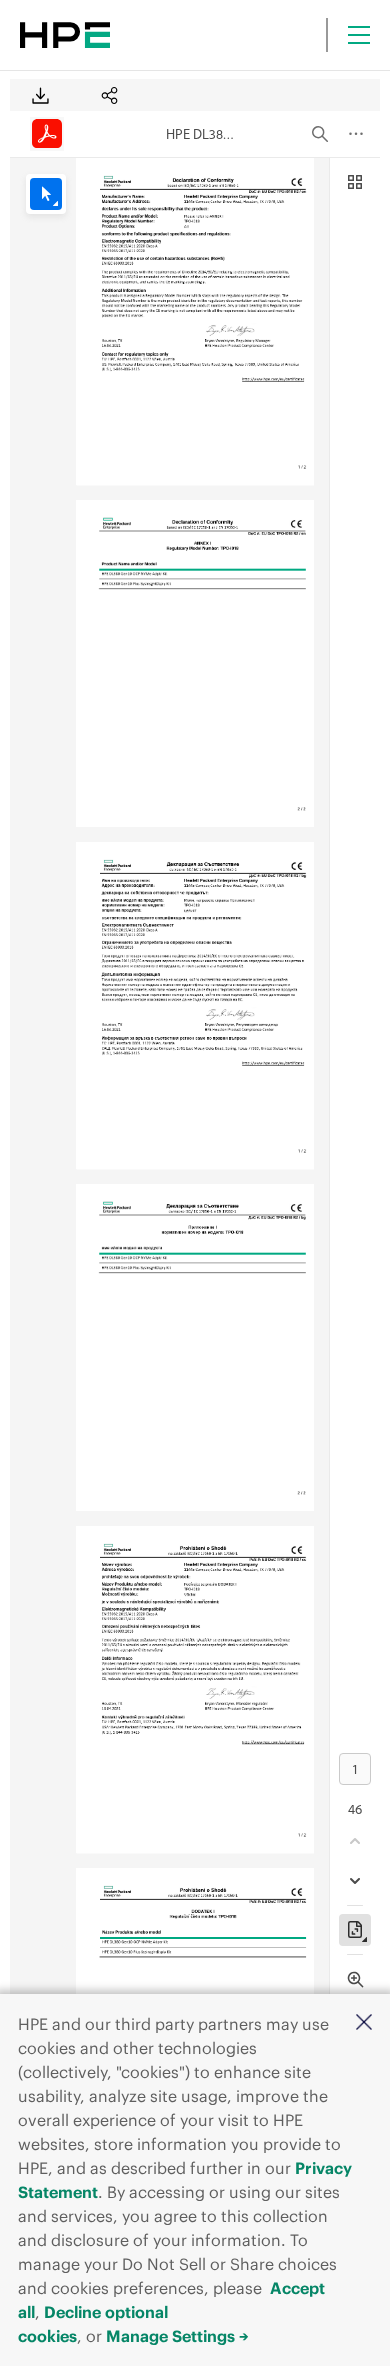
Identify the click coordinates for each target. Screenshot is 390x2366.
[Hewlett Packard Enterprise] (65, 35)
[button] (364, 2023)
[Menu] (359, 35)
